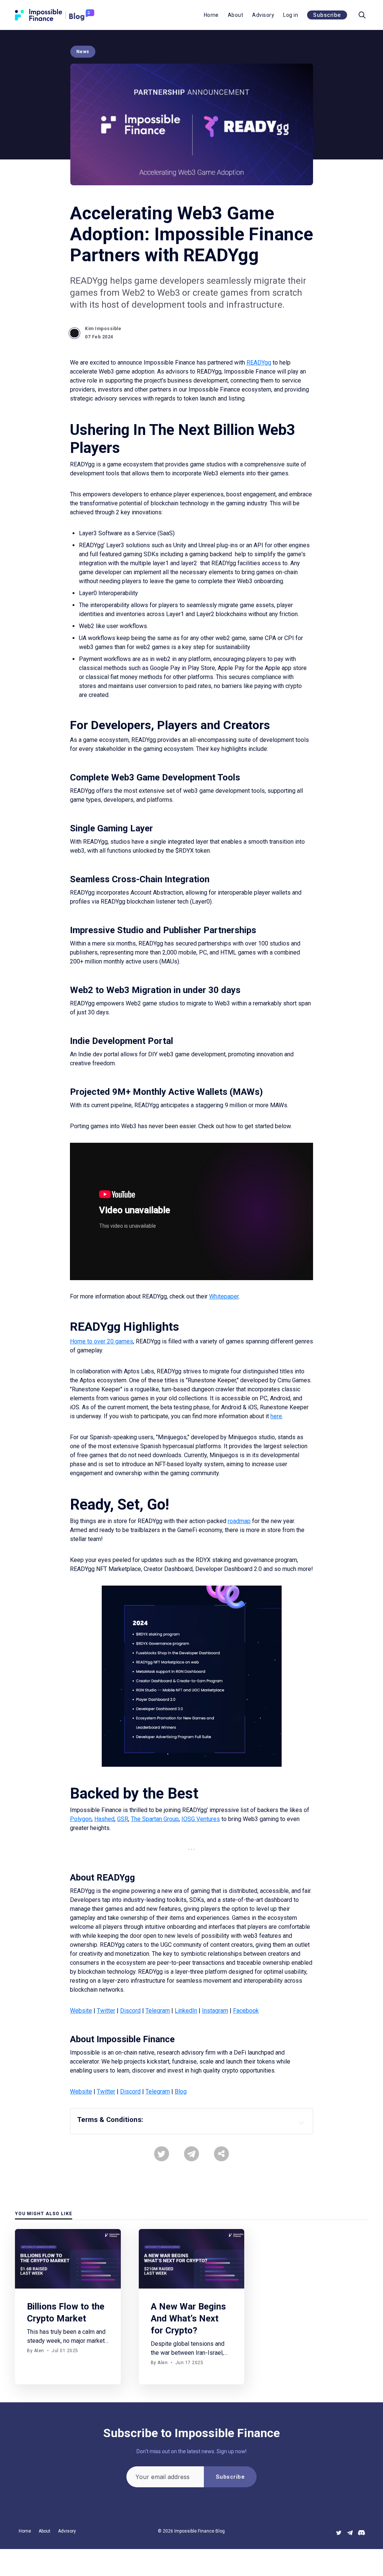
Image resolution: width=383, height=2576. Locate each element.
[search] (362, 15)
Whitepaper (224, 1296)
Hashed (104, 1819)
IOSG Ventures (201, 1819)
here (276, 1416)
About (236, 15)
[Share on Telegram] (191, 2154)
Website (81, 2011)
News (83, 52)
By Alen (36, 2351)
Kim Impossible (103, 329)
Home (211, 15)
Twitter (106, 2011)
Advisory (263, 15)
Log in (291, 15)
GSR (123, 1819)
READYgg (259, 363)
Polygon (81, 1819)
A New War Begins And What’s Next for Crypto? (188, 2318)
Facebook (246, 2011)
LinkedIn (186, 2011)
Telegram (158, 2011)
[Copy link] (221, 2154)
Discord (130, 2011)
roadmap (239, 1521)
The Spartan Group (155, 1819)
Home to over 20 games (102, 1341)
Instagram (215, 2011)
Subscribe (327, 15)
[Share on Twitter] (162, 2154)
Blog (181, 2091)
